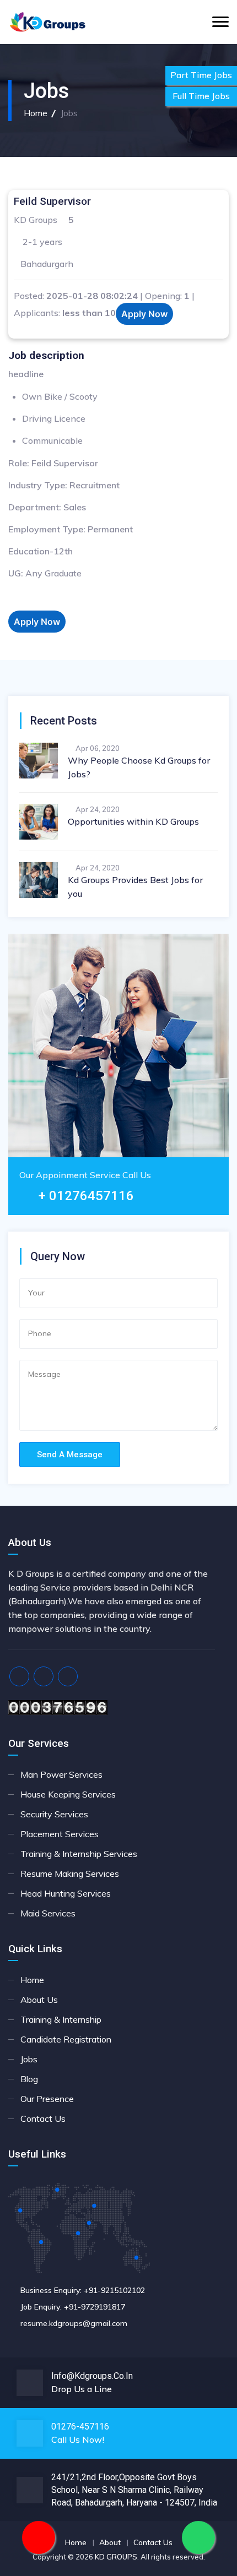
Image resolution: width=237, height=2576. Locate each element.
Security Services (54, 1814)
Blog (29, 2079)
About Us (39, 2000)
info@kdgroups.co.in (92, 2376)
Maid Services (48, 1913)
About (110, 2542)
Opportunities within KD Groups (133, 821)
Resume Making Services (70, 1874)
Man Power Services (61, 1774)
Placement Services (60, 1834)
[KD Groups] (48, 22)
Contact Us (43, 2118)
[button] (144, 314)
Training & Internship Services (79, 1854)
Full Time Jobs (201, 96)
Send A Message (70, 1455)
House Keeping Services (68, 1794)
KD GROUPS (116, 2557)
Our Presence (47, 2099)
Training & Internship (61, 2019)
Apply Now (144, 314)
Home (36, 113)
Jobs (29, 2059)
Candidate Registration (66, 2039)
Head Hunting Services (66, 1893)
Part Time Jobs (201, 75)
